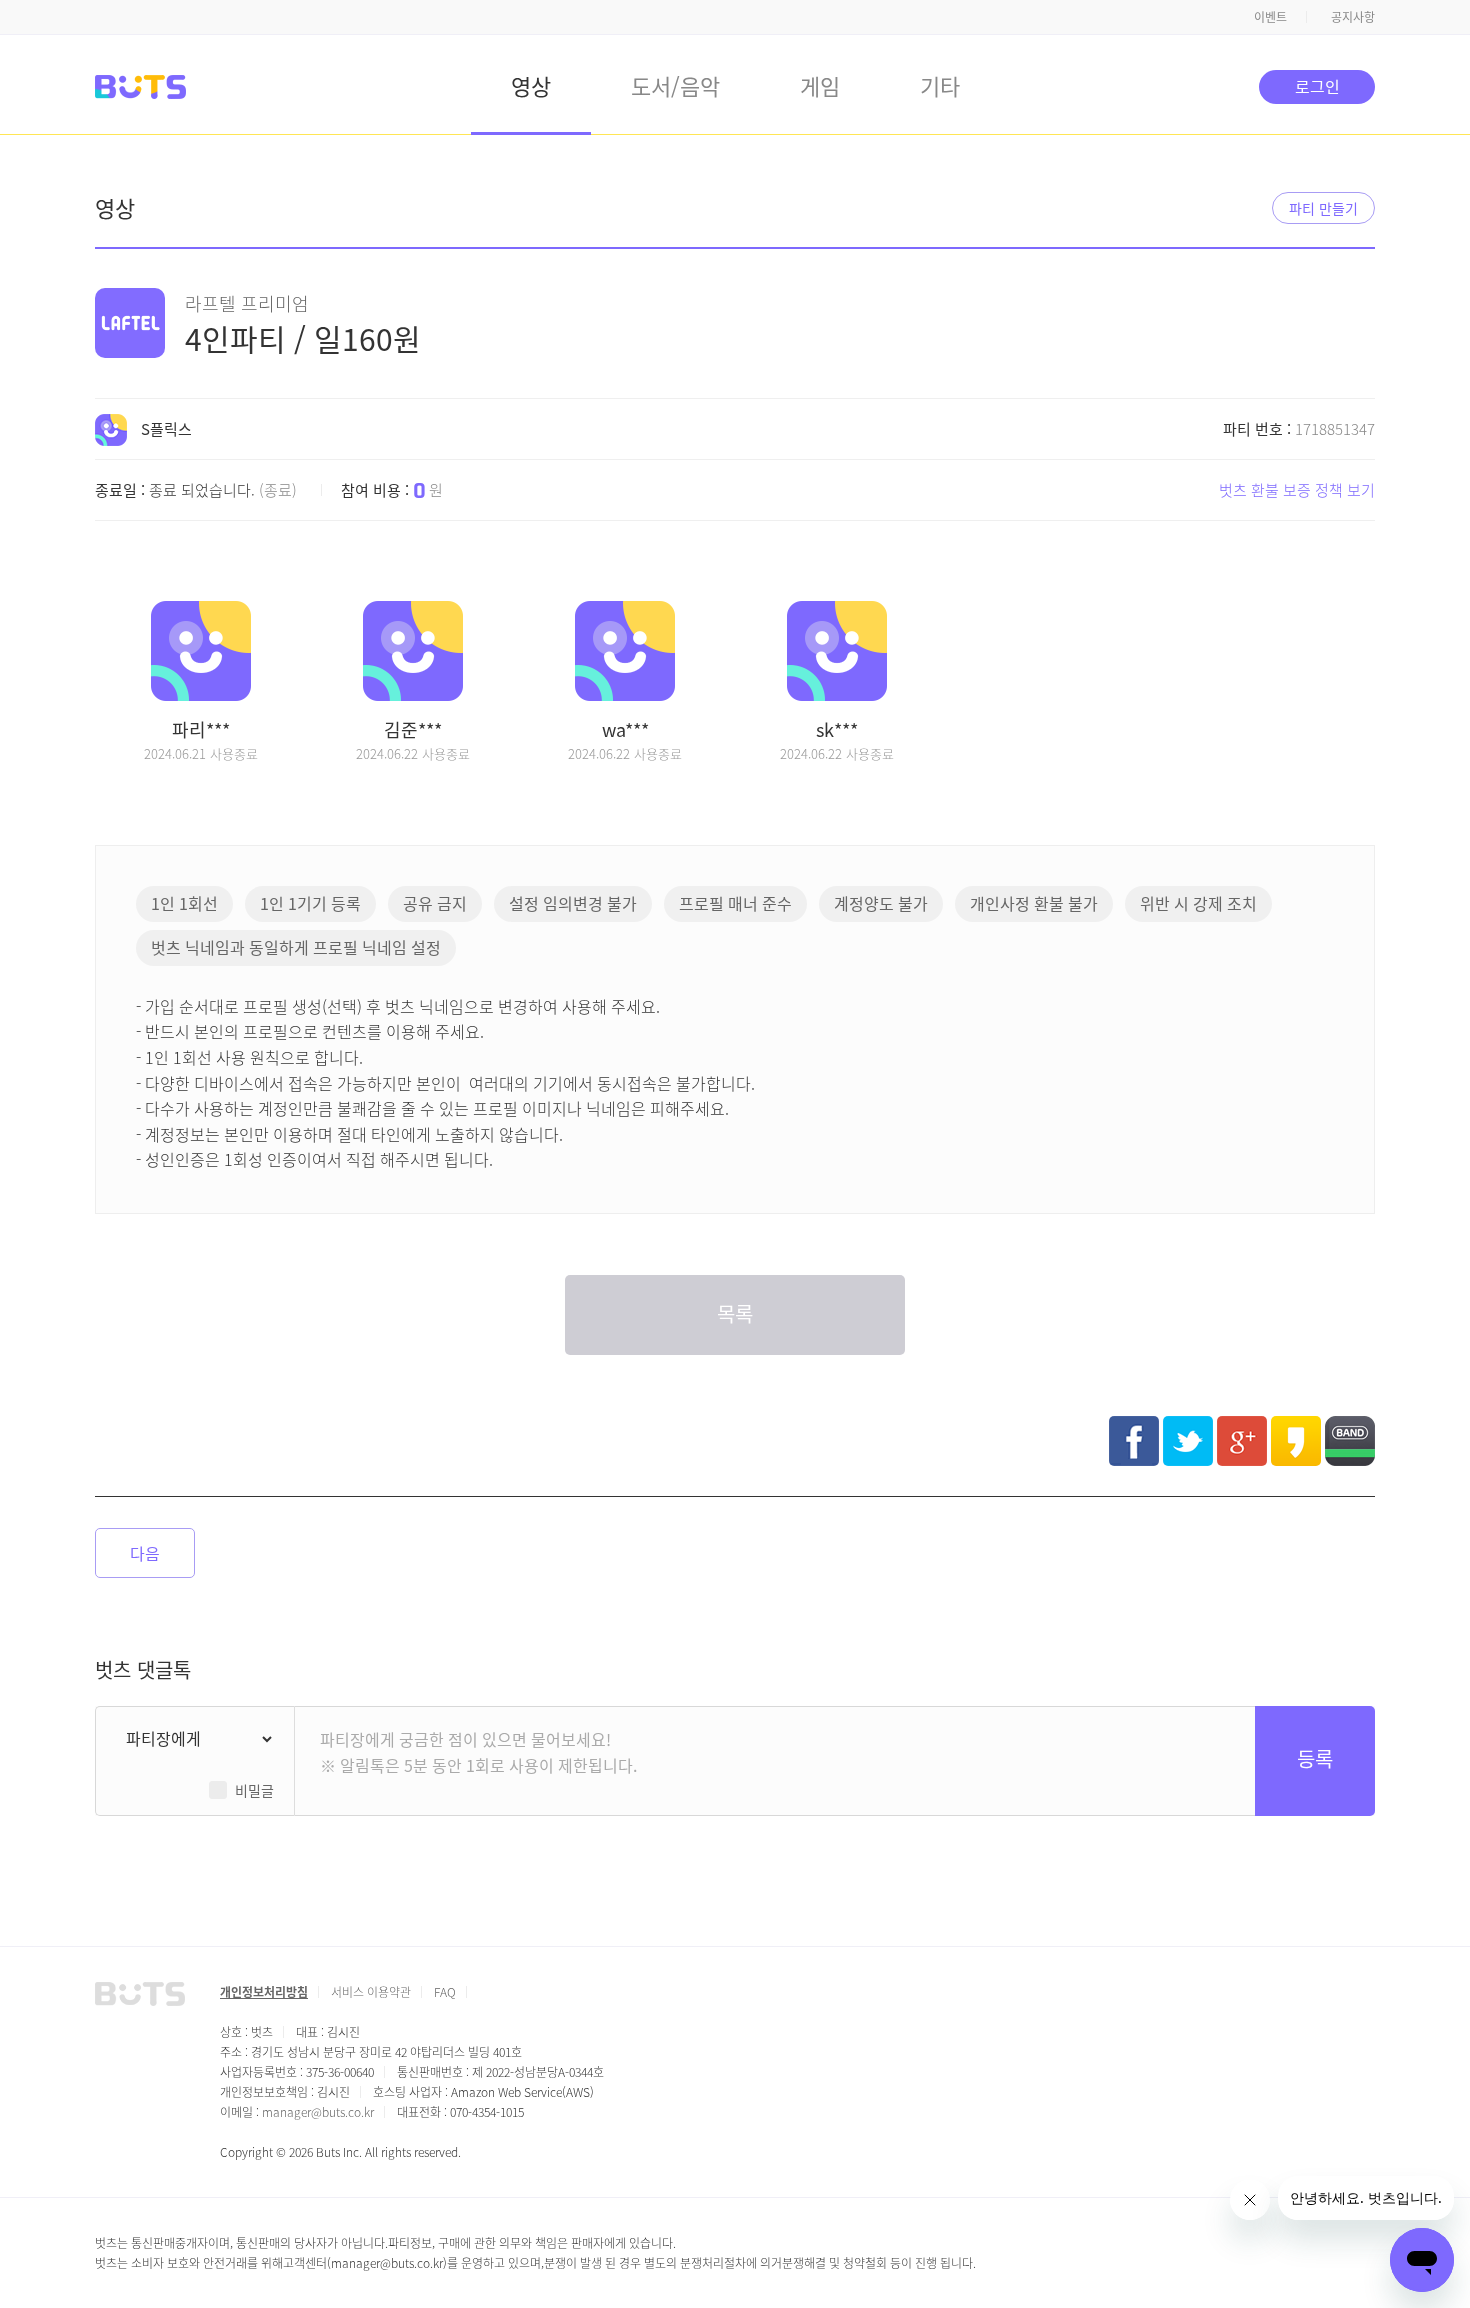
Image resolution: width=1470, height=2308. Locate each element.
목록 (735, 1313)
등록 (1315, 1758)
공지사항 (1353, 16)
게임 (820, 85)
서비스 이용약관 (371, 1991)
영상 (531, 85)
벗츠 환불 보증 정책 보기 (1297, 489)
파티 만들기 (1323, 208)
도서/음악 (675, 85)
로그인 (1317, 86)
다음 (145, 1553)
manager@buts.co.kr (318, 2111)
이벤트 (1270, 16)
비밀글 (254, 1790)
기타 (940, 85)
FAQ (445, 1991)
